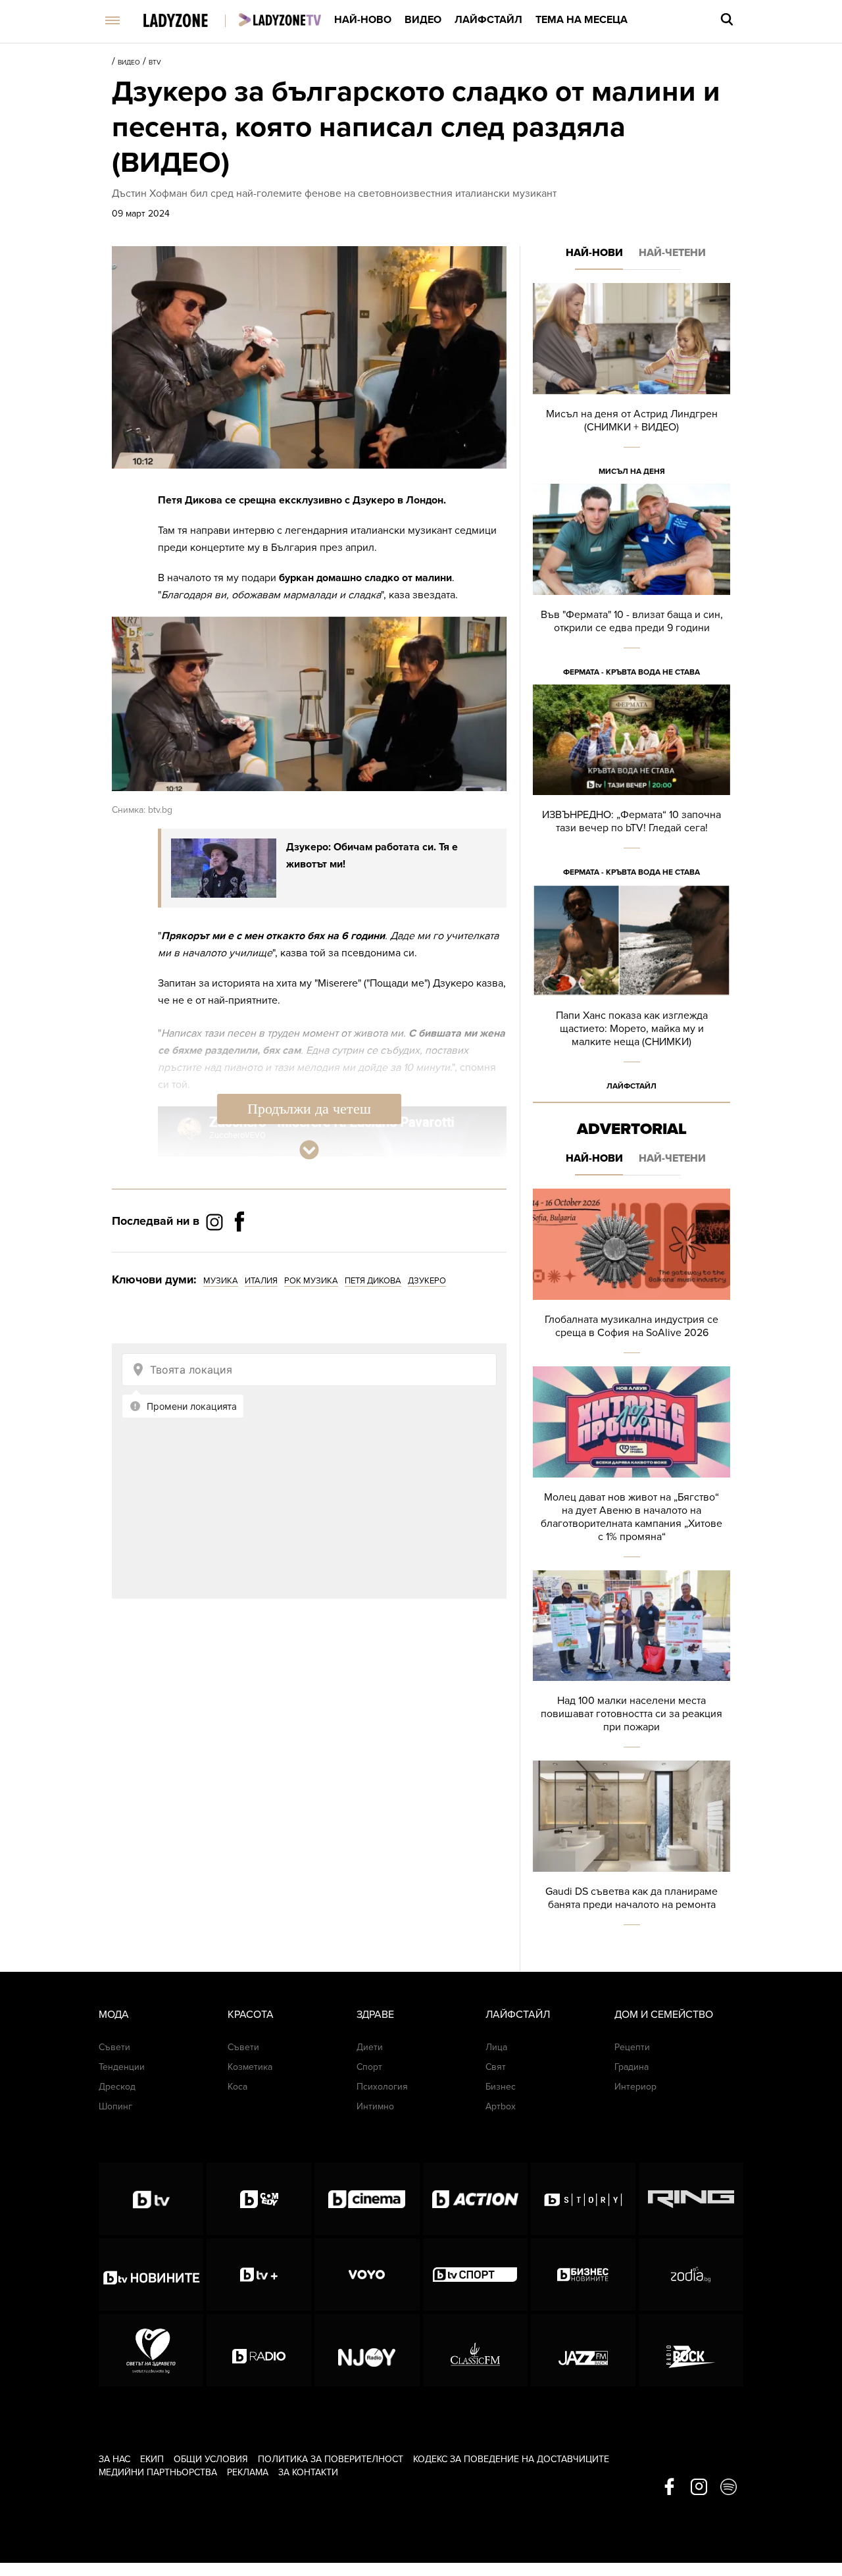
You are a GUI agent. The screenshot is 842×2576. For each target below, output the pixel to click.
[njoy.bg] (367, 2350)
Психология (382, 2087)
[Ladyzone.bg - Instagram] (216, 1222)
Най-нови (594, 253)
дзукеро (427, 1281)
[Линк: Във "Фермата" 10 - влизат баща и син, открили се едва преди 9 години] (631, 584)
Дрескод (117, 2087)
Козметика (250, 2067)
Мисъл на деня (632, 471)
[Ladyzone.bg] (189, 21)
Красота (251, 2015)
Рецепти (632, 2047)
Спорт (369, 2067)
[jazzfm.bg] (583, 2350)
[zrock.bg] (691, 2350)
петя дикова (373, 1281)
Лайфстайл (488, 20)
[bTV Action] (475, 2199)
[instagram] (699, 2488)
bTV (155, 63)
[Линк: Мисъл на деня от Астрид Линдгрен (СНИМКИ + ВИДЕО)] (631, 383)
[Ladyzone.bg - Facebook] (239, 1251)
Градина (631, 2067)
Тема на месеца (582, 20)
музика (221, 1281)
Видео (423, 20)
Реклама (248, 2472)
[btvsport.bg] (475, 2275)
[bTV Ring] (691, 2199)
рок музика (311, 1281)
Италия (261, 1281)
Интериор (635, 2087)
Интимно (375, 2106)
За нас (114, 2459)
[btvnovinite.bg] (151, 2275)
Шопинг (115, 2106)
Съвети (114, 2047)
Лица (496, 2047)
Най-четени (672, 253)
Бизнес (501, 2087)
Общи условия (211, 2459)
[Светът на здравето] (151, 2350)
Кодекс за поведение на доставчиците (511, 2459)
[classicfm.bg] (475, 2350)
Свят (496, 2067)
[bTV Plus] (259, 2275)
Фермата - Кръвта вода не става (631, 672)
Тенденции (122, 2067)
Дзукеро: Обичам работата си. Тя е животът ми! (372, 856)
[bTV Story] (583, 2199)
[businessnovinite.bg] (583, 2275)
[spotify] (729, 2488)
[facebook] (669, 2488)
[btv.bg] (151, 2199)
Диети (370, 2047)
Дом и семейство (664, 2015)
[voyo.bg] (367, 2275)
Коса (237, 2087)
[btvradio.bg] (259, 2350)
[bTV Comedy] (259, 2199)
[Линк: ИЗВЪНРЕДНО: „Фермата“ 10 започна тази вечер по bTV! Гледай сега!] (631, 785)
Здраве (375, 2015)
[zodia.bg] (691, 2275)
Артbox (501, 2106)
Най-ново (363, 20)
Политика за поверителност (331, 2459)
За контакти (308, 2472)
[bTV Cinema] (367, 2199)
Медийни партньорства (158, 2472)
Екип (152, 2459)
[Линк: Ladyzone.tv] (280, 20)
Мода (114, 2015)
